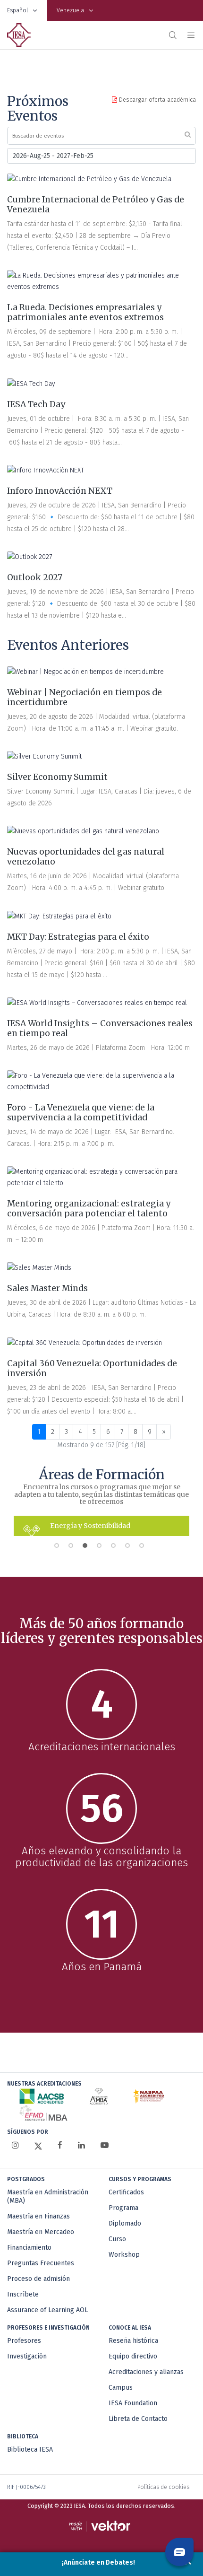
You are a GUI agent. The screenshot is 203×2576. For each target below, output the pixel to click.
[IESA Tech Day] (31, 384)
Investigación (27, 2356)
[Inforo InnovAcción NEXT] (46, 471)
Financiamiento (29, 2248)
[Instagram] (15, 2145)
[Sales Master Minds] (39, 1268)
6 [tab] (130, 1548)
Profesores (24, 2341)
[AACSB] (42, 2096)
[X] (38, 2146)
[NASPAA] (148, 2096)
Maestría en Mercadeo (41, 2232)
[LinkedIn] (81, 2145)
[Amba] (99, 2096)
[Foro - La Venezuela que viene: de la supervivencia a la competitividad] (101, 1082)
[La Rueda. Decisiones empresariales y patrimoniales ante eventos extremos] (101, 281)
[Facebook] (60, 2145)
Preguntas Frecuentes (41, 2263)
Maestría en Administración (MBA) (48, 2196)
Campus (121, 2388)
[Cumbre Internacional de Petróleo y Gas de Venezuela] (89, 179)
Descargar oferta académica (156, 100)
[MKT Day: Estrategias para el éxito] (59, 916)
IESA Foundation (133, 2403)
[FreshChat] (179, 2552)
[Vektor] (102, 2526)
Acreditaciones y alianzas (146, 2372)
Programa (123, 2208)
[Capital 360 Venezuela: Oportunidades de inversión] (85, 1343)
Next (196, 1526)
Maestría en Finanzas (38, 2216)
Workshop (124, 2255)
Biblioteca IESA (30, 2449)
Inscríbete (23, 2294)
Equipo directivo (133, 2356)
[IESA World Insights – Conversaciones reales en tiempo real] (97, 1003)
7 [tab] (144, 1548)
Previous (7, 1526)
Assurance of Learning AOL (47, 2310)
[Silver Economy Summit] (44, 757)
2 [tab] (73, 1548)
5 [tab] (116, 1548)
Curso (117, 2239)
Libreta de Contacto (138, 2419)
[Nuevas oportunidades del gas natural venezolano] (83, 831)
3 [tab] (87, 1548)
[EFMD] (43, 2113)
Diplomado (125, 2223)
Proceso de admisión (38, 2279)
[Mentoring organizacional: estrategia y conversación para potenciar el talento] (101, 1178)
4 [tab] (101, 1548)
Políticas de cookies (163, 2487)
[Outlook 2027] (30, 557)
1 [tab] (59, 1548)
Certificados (126, 2192)
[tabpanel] (101, 1526)
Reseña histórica (133, 2341)
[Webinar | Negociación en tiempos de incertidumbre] (85, 672)
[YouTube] (105, 2145)
